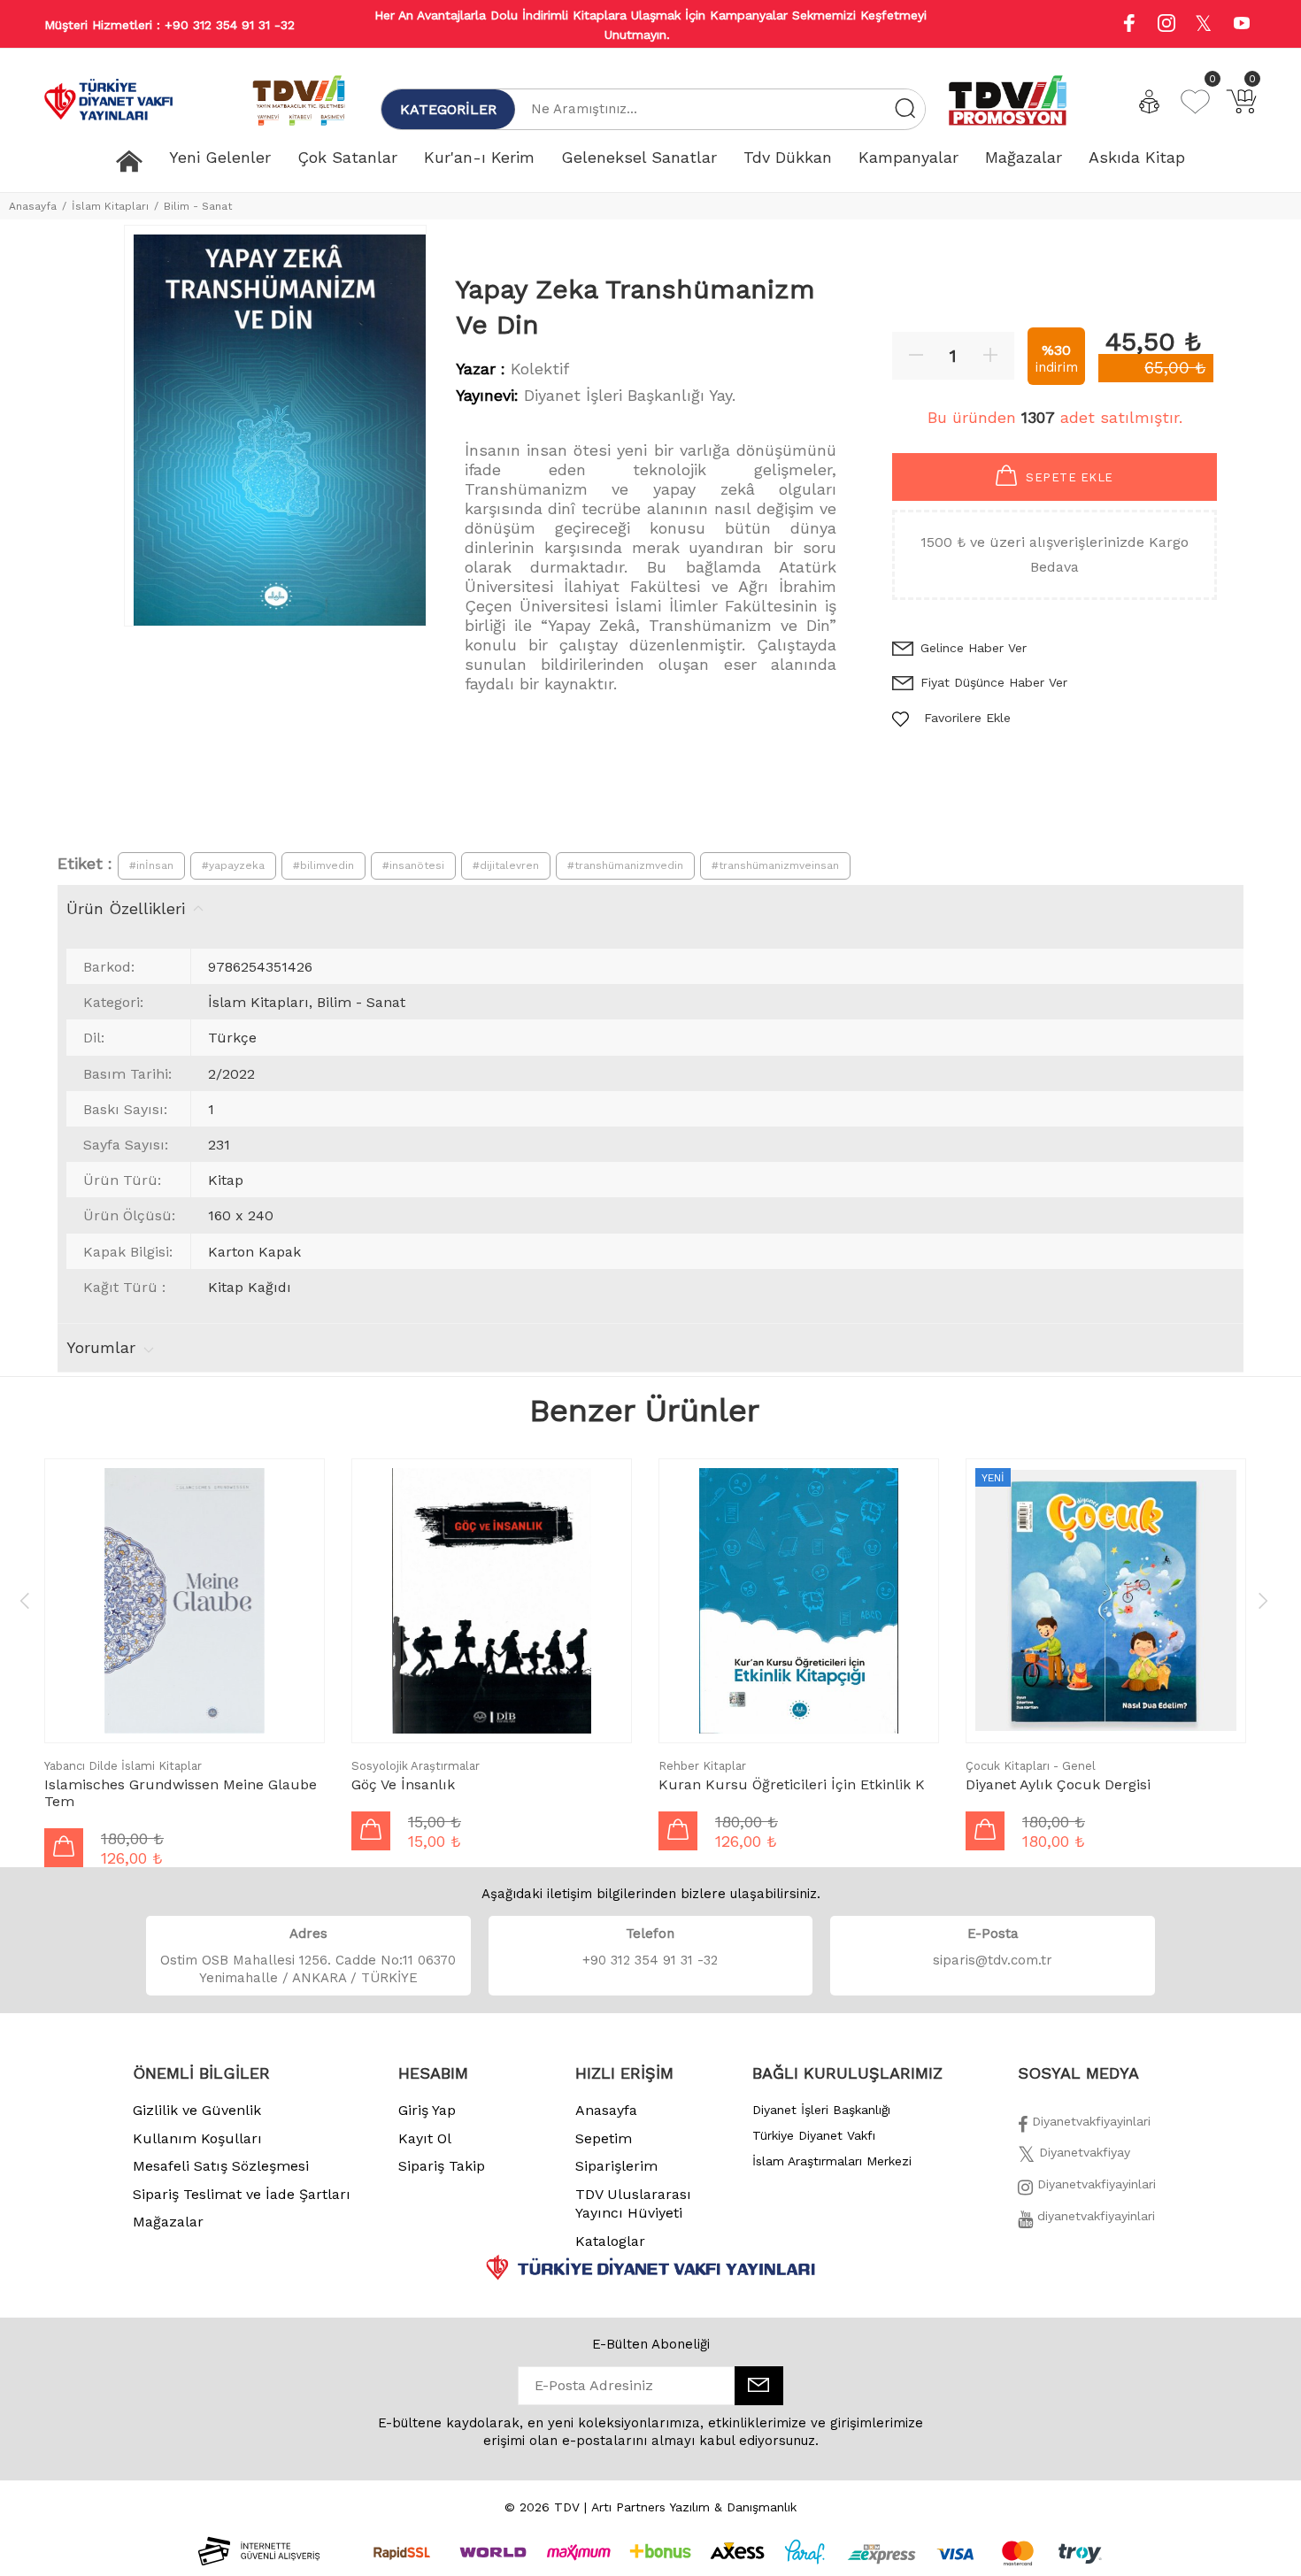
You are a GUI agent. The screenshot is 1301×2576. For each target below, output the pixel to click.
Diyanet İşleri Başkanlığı (821, 2110)
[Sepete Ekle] (64, 1848)
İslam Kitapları (110, 206)
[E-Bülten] (759, 2386)
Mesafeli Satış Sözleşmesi (221, 2166)
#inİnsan (151, 865)
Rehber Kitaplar (702, 1766)
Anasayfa (33, 206)
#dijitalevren (506, 865)
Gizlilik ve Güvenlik (197, 2110)
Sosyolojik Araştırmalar (416, 1766)
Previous (25, 1600)
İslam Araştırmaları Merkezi (832, 2161)
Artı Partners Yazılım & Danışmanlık (694, 2507)
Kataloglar (610, 2241)
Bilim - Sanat (198, 206)
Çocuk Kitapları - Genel (1031, 1766)
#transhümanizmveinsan (775, 865)
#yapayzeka (233, 865)
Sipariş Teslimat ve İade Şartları (242, 2194)
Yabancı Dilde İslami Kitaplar (123, 1766)
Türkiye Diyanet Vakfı (814, 2135)
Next (1263, 1600)
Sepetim (604, 2138)
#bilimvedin (323, 865)
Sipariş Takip (442, 2166)
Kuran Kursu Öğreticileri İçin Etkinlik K (792, 1784)
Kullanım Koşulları (197, 2138)
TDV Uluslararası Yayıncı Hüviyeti (633, 2204)
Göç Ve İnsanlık (403, 1784)
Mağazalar (168, 2222)
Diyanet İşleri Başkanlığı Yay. (630, 395)
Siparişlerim (616, 2166)
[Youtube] (1242, 25)
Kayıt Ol (425, 2138)
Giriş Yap (427, 2110)
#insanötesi (413, 865)
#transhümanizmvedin (625, 865)
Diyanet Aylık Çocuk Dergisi (1058, 1784)
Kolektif (540, 369)
